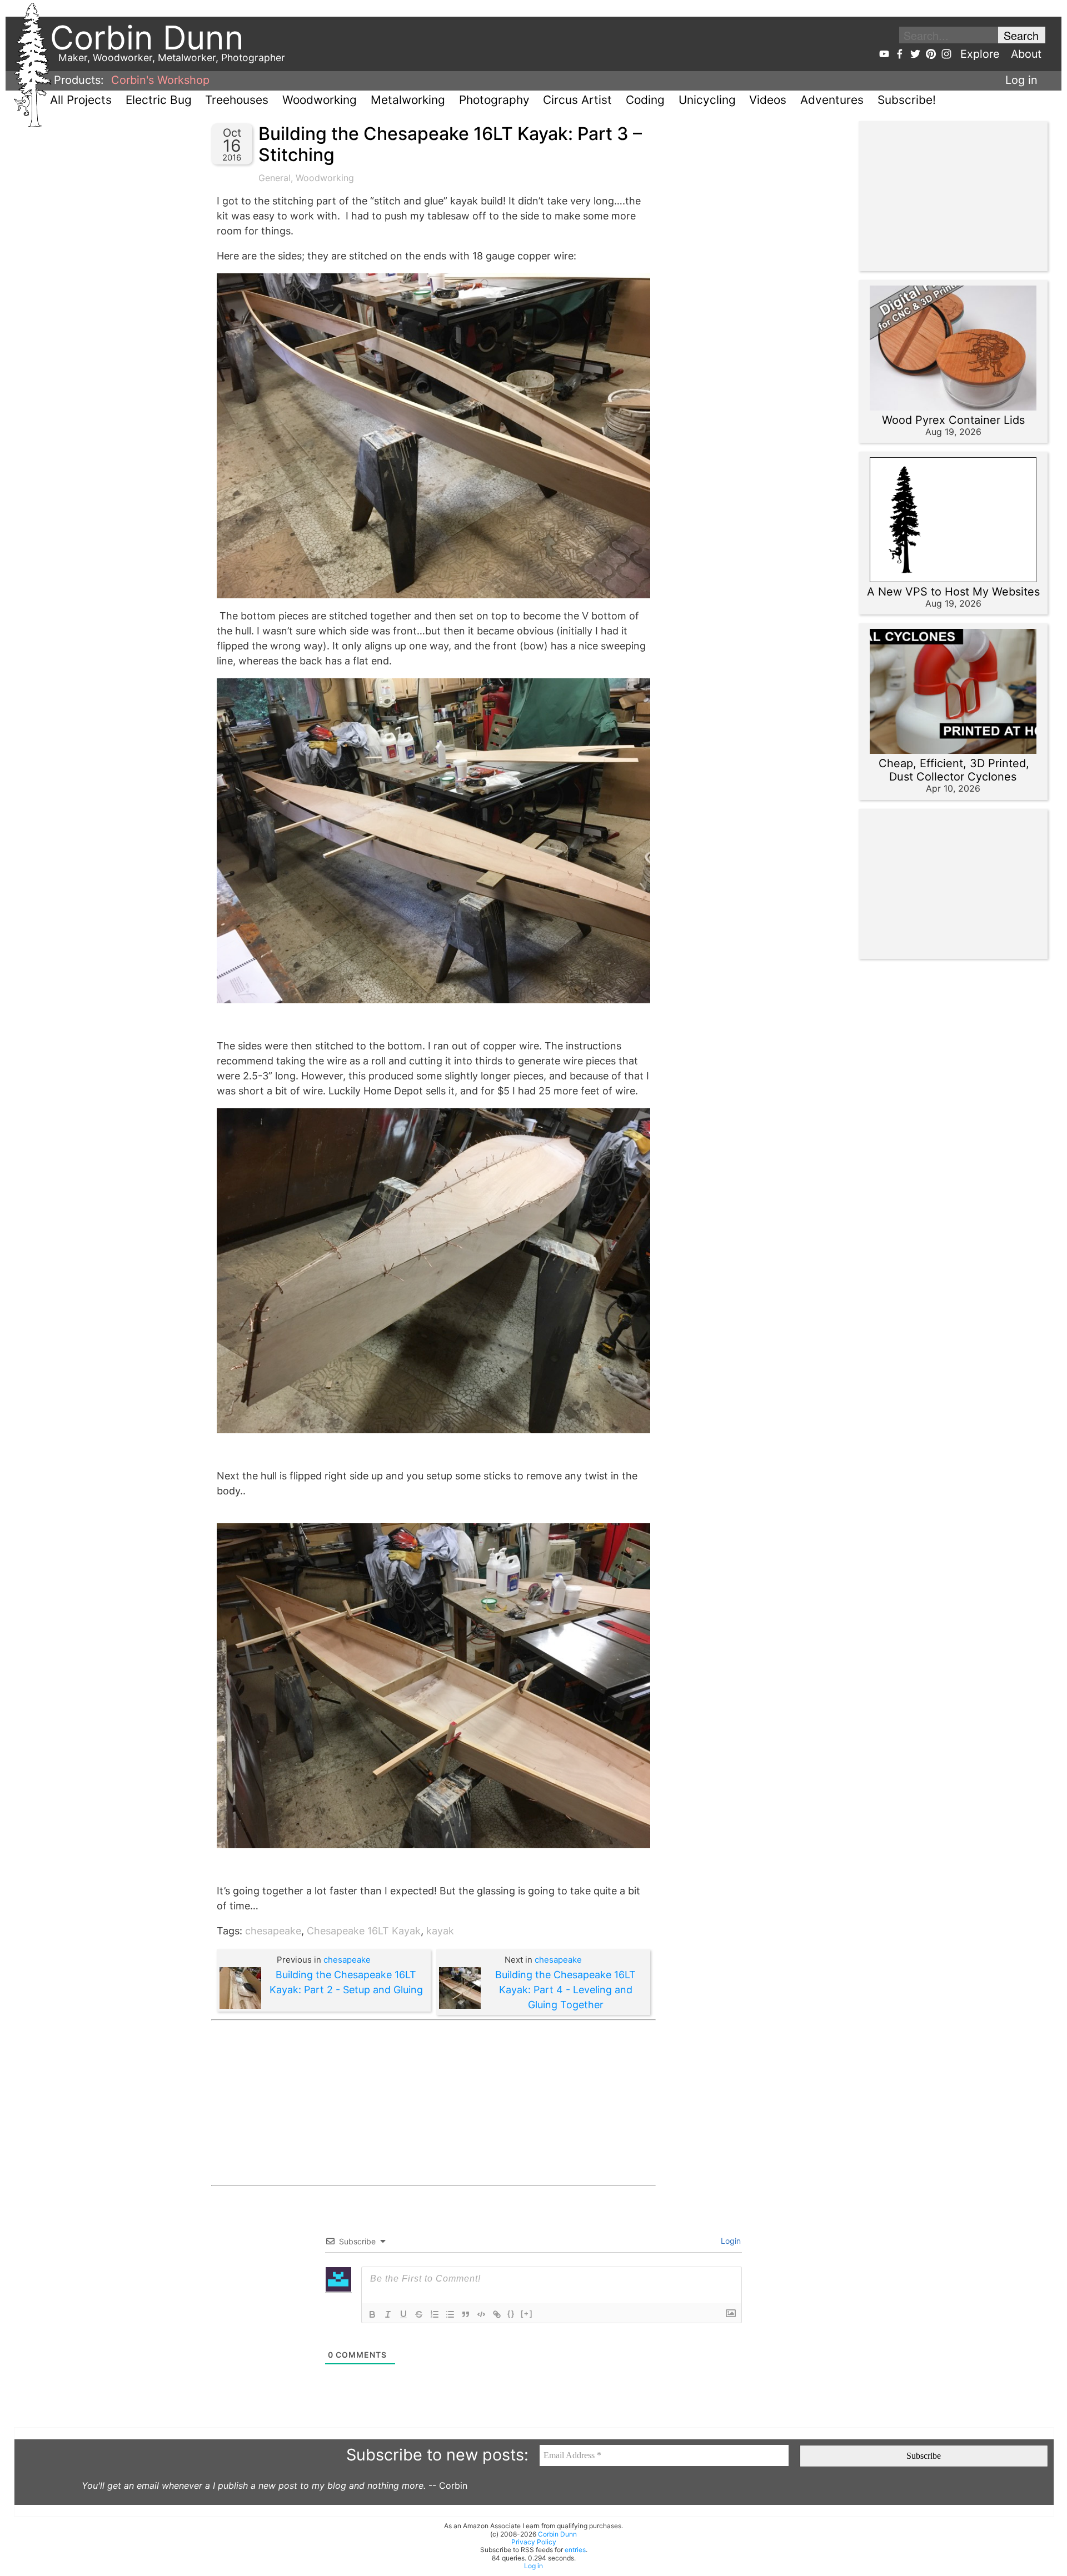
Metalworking (408, 100)
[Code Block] (481, 2314)
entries (575, 2550)
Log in (1021, 80)
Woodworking (320, 100)
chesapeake (273, 1931)
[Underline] (403, 2314)
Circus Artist (577, 100)
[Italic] (388, 2314)
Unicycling (707, 100)
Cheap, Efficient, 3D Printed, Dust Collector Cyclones (954, 770)
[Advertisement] (433, 2103)
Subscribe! (907, 100)
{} (511, 2314)
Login (730, 2241)
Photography (494, 100)
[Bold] (372, 2314)
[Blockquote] (466, 2314)
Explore (980, 54)
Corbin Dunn (557, 2534)
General (275, 178)
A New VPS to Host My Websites (953, 592)
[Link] (497, 2314)
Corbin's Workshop (160, 80)
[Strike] (419, 2314)
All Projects (81, 100)
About (1026, 54)
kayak (440, 1931)
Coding (645, 100)
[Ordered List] (435, 2314)
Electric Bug (159, 100)
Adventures (832, 100)
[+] (527, 2314)
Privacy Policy (534, 2542)
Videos (768, 100)
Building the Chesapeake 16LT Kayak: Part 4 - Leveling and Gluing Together (565, 1990)
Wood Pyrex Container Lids (953, 420)
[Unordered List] (450, 2314)
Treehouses (237, 100)
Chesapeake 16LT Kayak (364, 1931)
